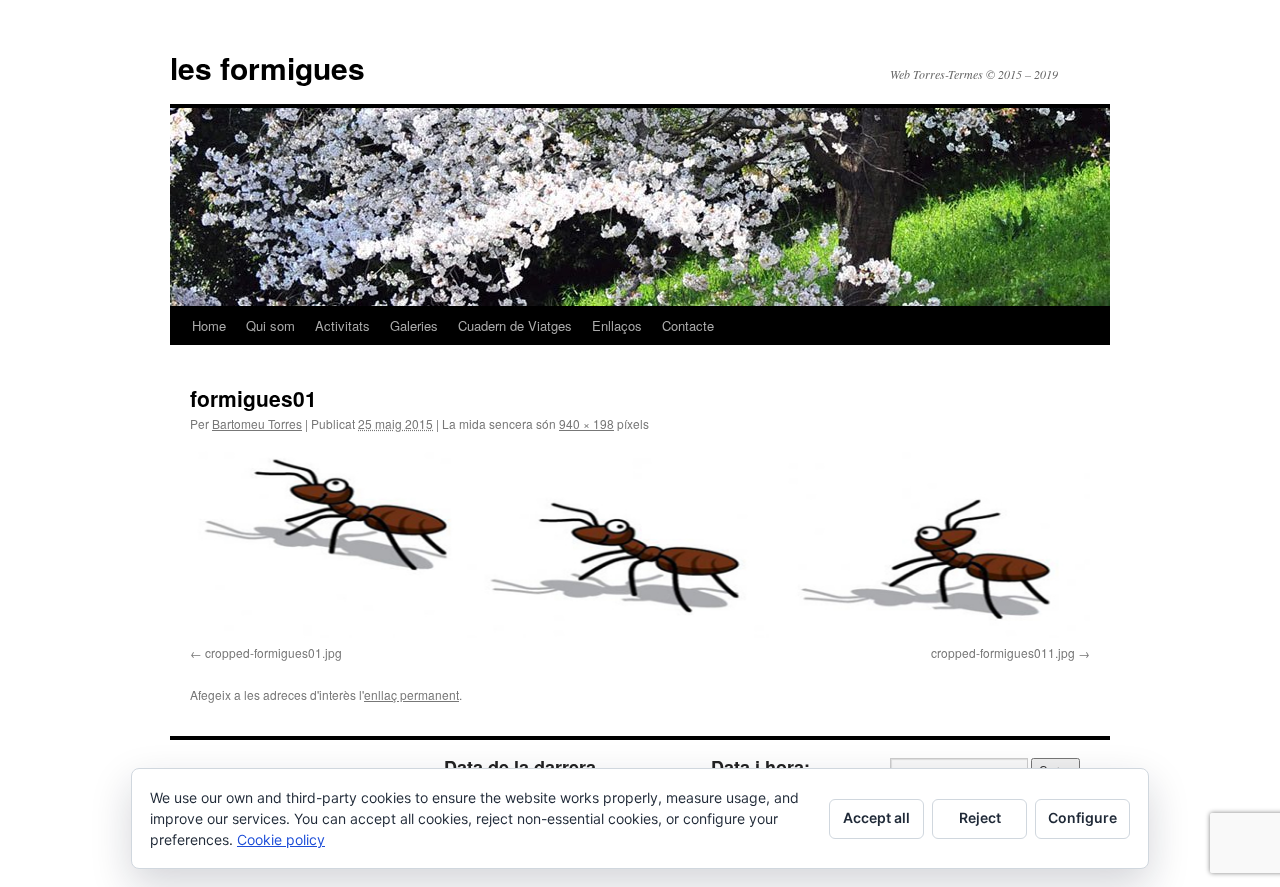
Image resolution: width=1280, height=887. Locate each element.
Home (209, 325)
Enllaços (617, 325)
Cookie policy (281, 839)
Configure (1082, 817)
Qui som (270, 325)
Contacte (688, 325)
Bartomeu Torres (257, 423)
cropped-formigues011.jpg (1003, 652)
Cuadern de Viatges (515, 325)
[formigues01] (640, 543)
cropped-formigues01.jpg (273, 652)
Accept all (876, 817)
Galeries (414, 325)
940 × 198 (586, 423)
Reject (980, 817)
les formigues (267, 67)
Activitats (342, 325)
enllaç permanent (411, 694)
